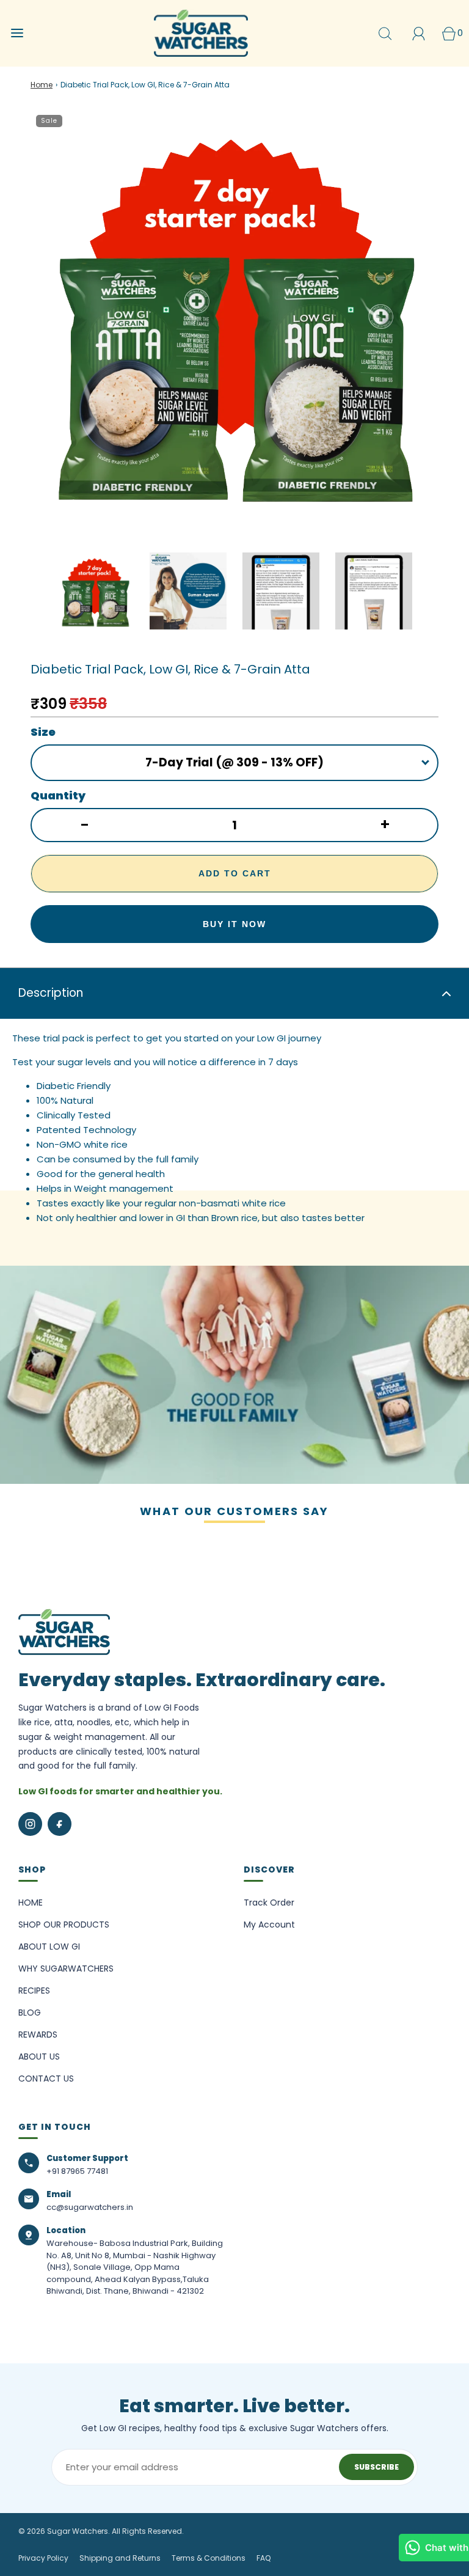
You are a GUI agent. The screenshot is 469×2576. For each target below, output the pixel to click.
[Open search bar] (385, 33)
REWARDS (38, 2035)
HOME (31, 1903)
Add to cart (235, 873)
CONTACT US (46, 2079)
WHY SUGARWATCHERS (66, 1969)
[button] (95, 591)
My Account (269, 1925)
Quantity (58, 795)
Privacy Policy (43, 2558)
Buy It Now (234, 924)
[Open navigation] (17, 33)
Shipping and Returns (120, 2558)
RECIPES (34, 1991)
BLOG (30, 2013)
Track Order (269, 1903)
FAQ (264, 2558)
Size (43, 732)
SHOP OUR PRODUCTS (64, 1925)
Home (42, 85)
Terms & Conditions (209, 2558)
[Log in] (419, 33)
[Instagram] (30, 1824)
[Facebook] (60, 1824)
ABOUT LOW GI (49, 1947)
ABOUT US (39, 2057)
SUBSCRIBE (376, 2467)
